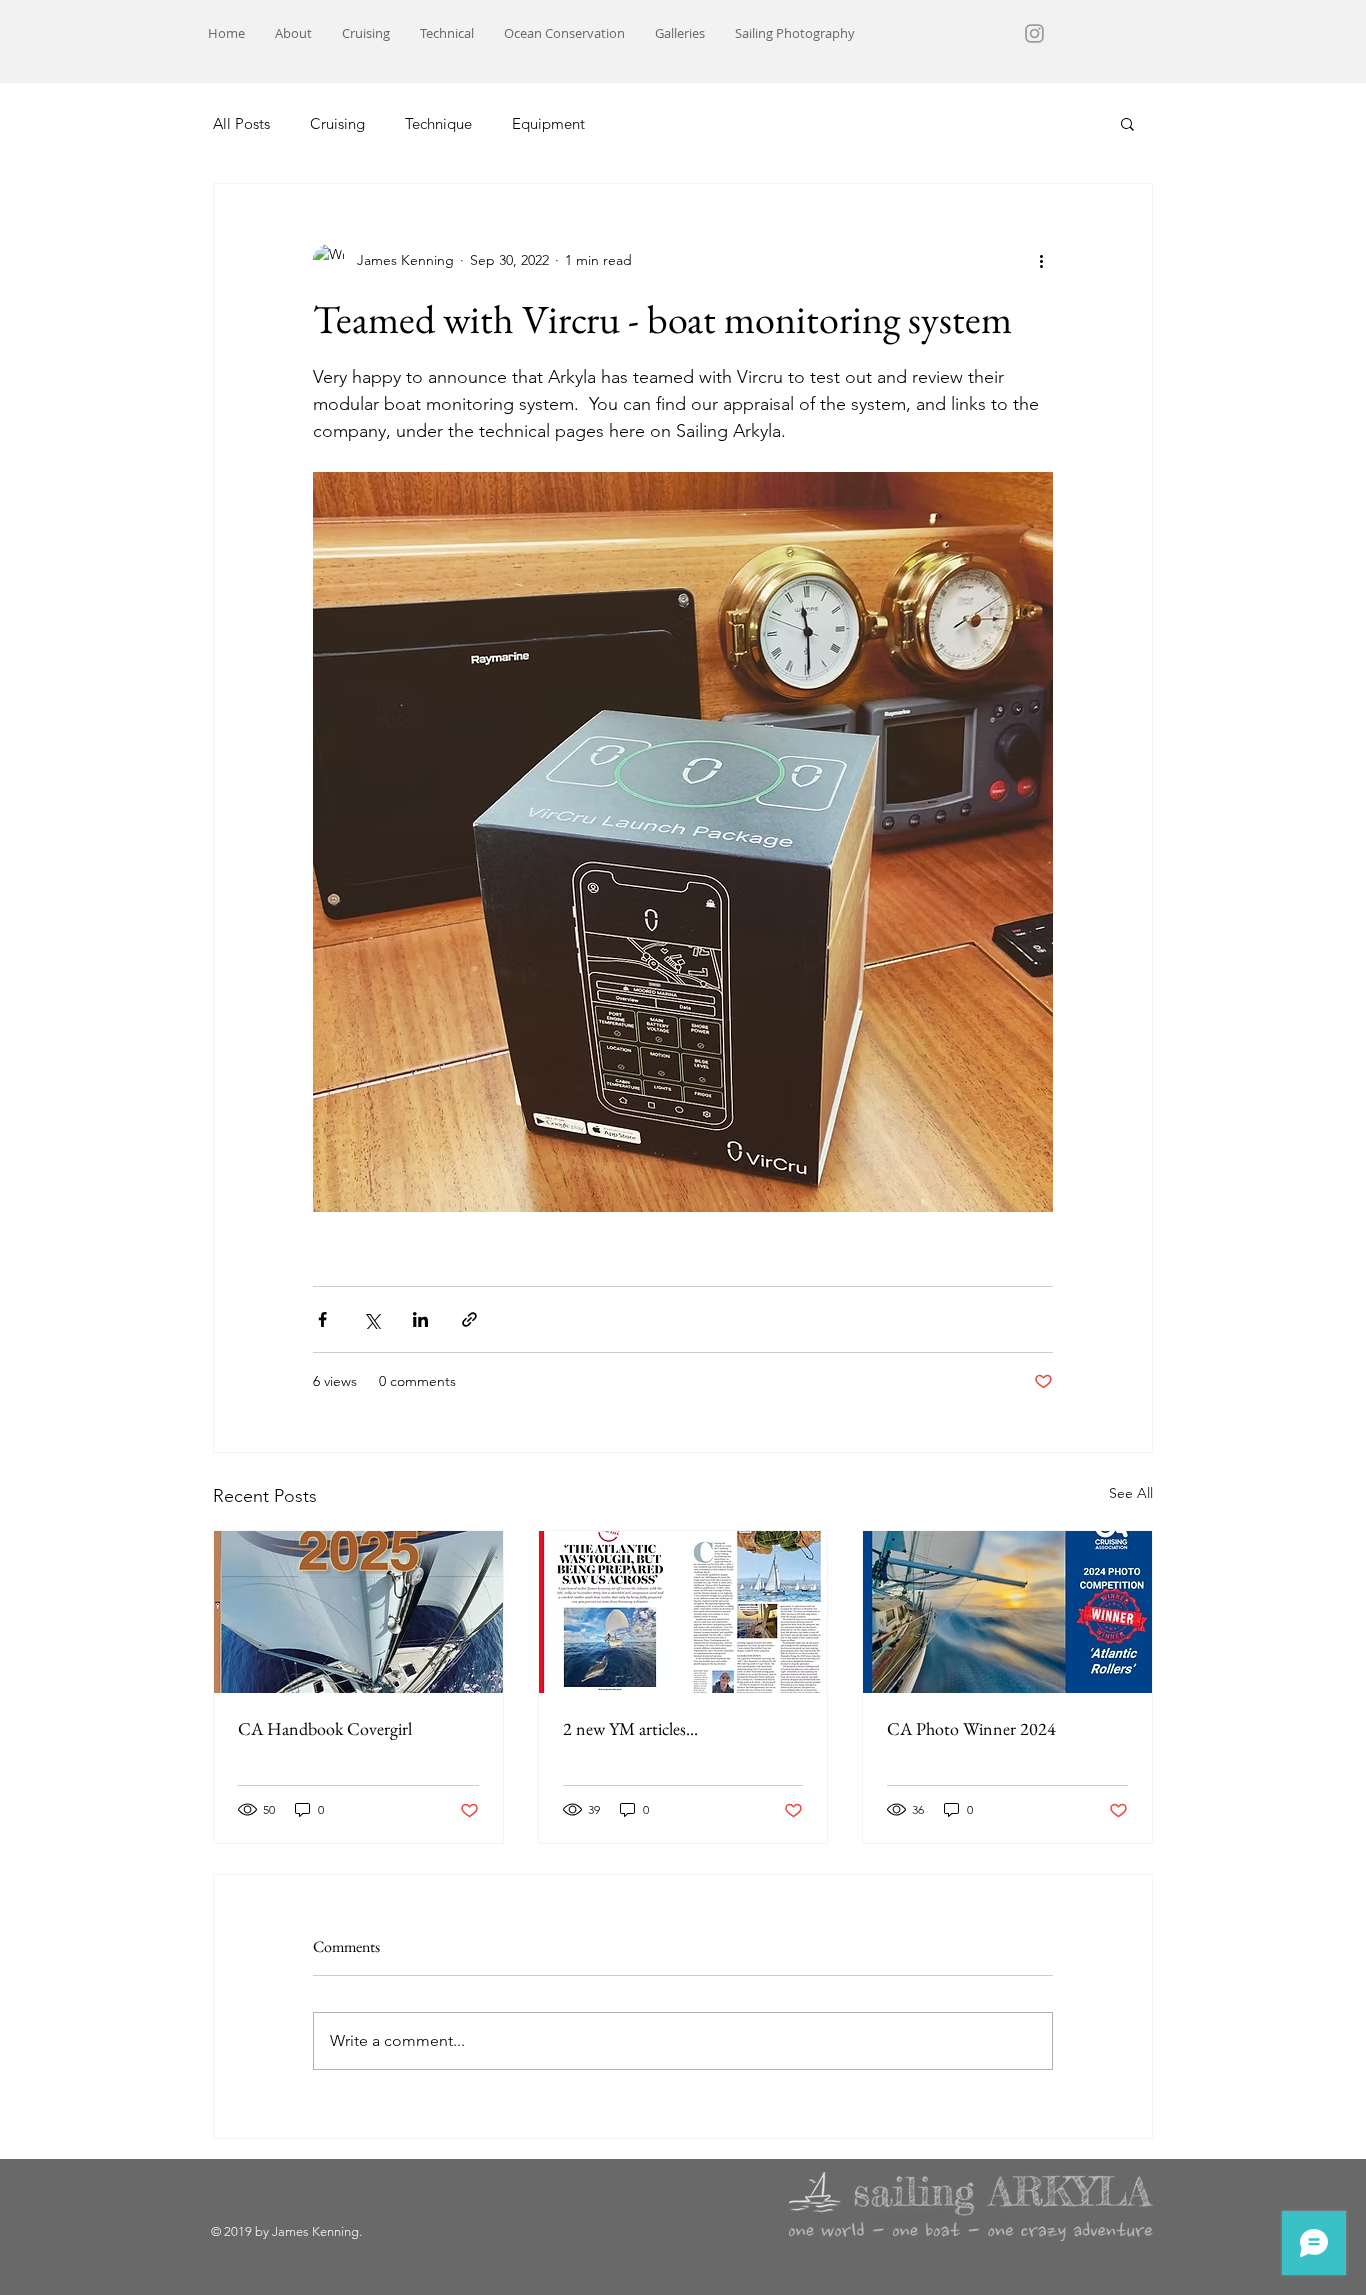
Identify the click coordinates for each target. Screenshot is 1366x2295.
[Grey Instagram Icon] (1034, 33)
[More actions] (1041, 260)
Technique (438, 123)
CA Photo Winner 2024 (971, 1728)
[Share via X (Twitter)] (371, 1319)
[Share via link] (469, 1319)
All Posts (241, 123)
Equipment (548, 123)
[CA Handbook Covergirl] (358, 1612)
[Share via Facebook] (322, 1319)
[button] (1127, 123)
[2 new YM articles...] (683, 1612)
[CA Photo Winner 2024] (1007, 1612)
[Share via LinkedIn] (420, 1319)
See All (1131, 1493)
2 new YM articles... (630, 1728)
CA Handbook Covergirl (325, 1728)
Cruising (337, 123)
